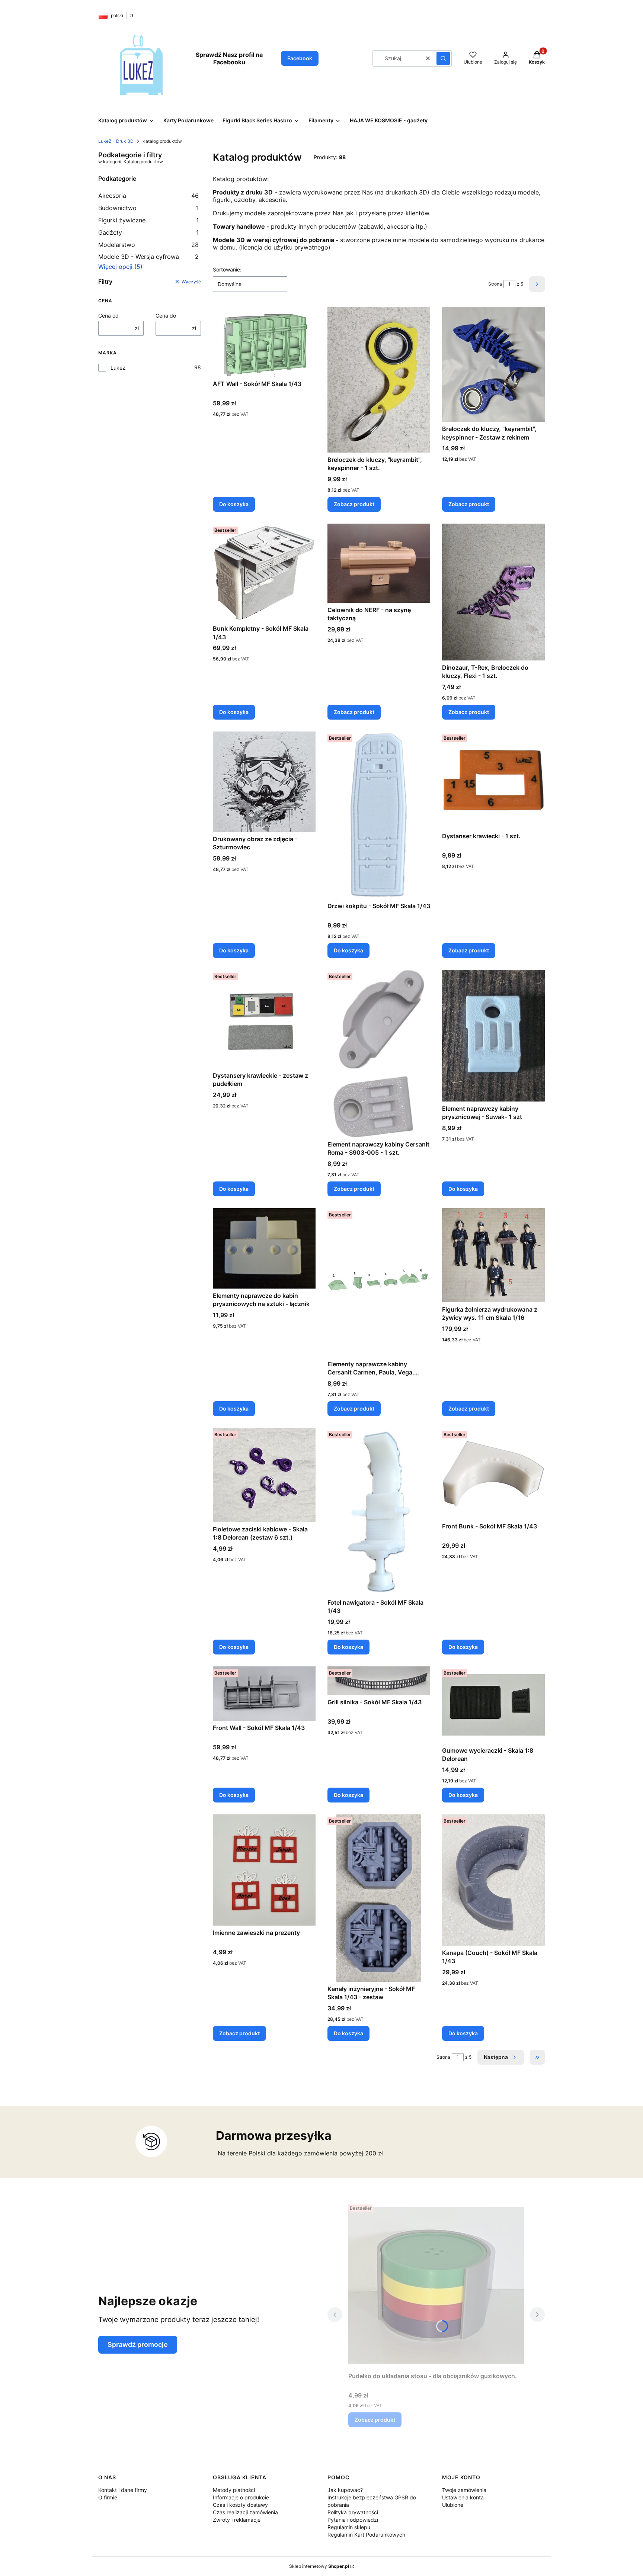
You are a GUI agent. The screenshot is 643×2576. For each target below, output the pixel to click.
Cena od (108, 316)
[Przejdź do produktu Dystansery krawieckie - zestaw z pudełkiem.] (264, 1019)
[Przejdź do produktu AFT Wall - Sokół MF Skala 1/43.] (264, 342)
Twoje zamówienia (464, 2490)
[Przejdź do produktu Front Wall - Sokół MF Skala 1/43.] (264, 1694)
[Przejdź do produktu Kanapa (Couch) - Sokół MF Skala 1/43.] (493, 1880)
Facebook (300, 58)
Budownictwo (148, 208)
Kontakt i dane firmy (123, 2490)
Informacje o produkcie (241, 2497)
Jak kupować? (345, 2490)
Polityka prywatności (353, 2512)
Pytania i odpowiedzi (353, 2520)
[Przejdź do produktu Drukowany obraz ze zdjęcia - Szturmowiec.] (264, 782)
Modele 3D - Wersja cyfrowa (148, 257)
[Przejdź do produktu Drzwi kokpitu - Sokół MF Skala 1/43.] (379, 815)
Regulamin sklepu (349, 2527)
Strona (495, 284)
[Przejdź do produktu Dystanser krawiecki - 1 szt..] (493, 780)
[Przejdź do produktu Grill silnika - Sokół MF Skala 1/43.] (379, 1681)
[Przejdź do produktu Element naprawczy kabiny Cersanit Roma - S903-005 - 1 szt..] (379, 1054)
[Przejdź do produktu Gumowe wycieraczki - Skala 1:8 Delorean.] (493, 1705)
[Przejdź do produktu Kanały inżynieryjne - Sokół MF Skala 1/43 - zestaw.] (379, 1898)
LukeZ (118, 368)
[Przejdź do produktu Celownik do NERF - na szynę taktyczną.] (379, 563)
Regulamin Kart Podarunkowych (366, 2535)
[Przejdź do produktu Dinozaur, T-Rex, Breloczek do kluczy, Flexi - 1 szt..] (493, 592)
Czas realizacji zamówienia (245, 2512)
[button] (443, 58)
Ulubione (453, 2505)
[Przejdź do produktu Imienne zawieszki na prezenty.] (264, 1870)
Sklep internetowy (319, 2566)
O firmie (108, 2497)
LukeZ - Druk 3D (116, 141)
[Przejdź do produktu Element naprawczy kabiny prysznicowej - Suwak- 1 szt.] (493, 1036)
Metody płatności (234, 2490)
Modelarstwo (148, 245)
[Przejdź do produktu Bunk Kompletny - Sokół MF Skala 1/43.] (264, 573)
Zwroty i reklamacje (237, 2520)
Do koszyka (234, 504)
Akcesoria (148, 196)
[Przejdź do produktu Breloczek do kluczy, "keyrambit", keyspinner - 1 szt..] (379, 380)
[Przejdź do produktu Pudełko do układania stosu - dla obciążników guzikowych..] (436, 2285)
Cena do (166, 316)
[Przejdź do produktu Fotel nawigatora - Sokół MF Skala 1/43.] (379, 1512)
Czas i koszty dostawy (240, 2505)
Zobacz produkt (354, 504)
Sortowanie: (227, 269)
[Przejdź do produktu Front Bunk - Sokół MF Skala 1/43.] (493, 1474)
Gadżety (148, 232)
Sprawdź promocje (138, 2345)
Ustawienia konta (463, 2497)
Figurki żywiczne (148, 220)
